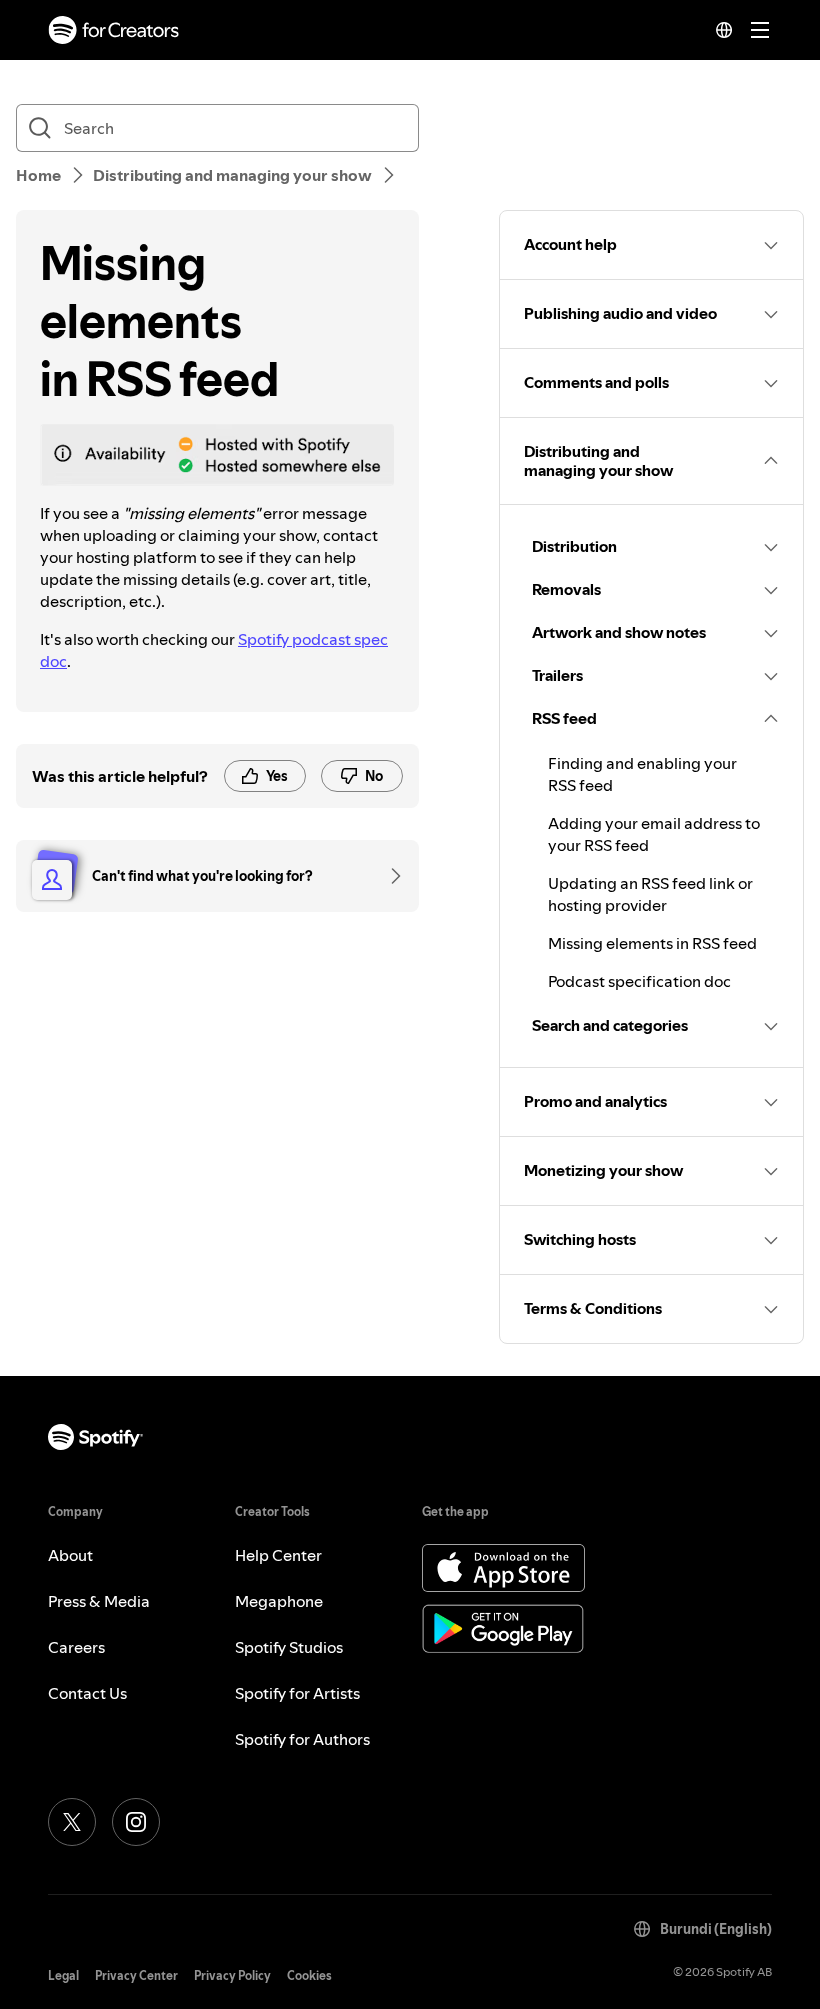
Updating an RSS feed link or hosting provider (650, 894)
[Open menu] (760, 30)
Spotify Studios (289, 1647)
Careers (76, 1647)
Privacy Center (136, 1975)
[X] (72, 1822)
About (70, 1555)
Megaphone (279, 1601)
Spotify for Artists (297, 1693)
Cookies (309, 1975)
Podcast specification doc (639, 981)
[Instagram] (136, 1822)
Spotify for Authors (302, 1739)
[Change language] (724, 30)
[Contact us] (389, 876)
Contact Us (87, 1693)
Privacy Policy (232, 1975)
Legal (63, 1975)
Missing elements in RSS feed (652, 943)
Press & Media (99, 1601)
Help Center (278, 1555)
